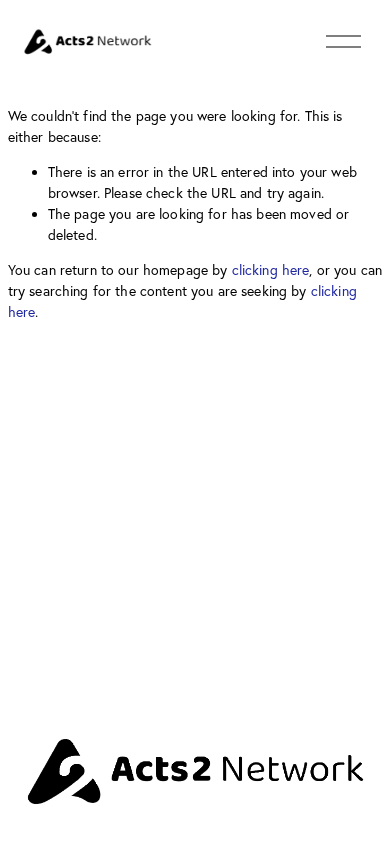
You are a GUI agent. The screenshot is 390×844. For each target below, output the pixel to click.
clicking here (271, 270)
